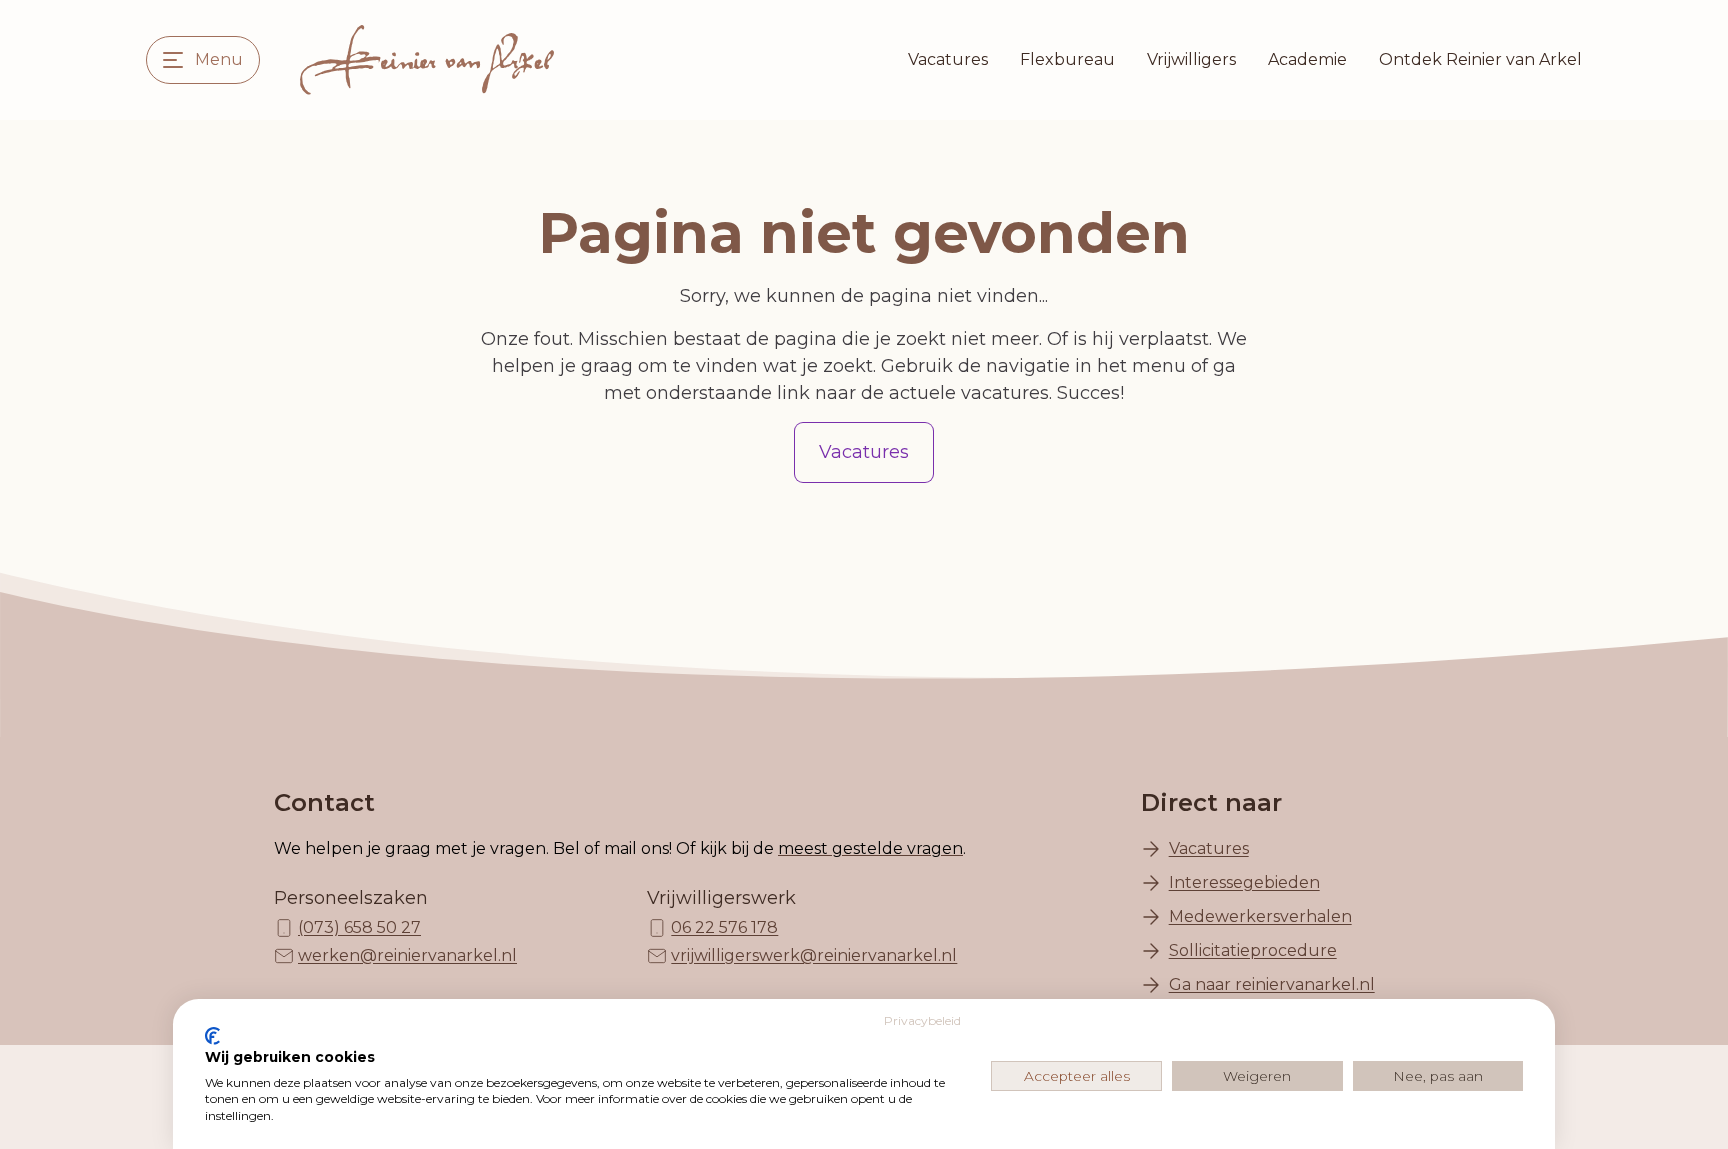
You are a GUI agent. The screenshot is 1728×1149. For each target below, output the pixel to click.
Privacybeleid (922, 1020)
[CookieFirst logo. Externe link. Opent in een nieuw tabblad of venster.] (212, 1036)
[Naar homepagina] (427, 60)
